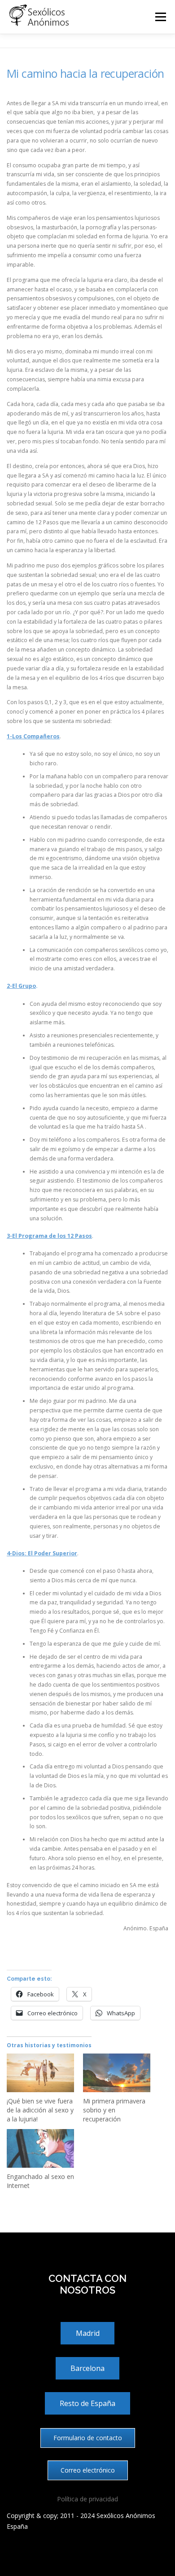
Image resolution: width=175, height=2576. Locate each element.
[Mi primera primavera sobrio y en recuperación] (117, 2073)
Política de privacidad (87, 2499)
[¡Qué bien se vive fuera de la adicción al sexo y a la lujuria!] (40, 2073)
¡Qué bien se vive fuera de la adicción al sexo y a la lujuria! (40, 2110)
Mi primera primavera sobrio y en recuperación (114, 2110)
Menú (160, 17)
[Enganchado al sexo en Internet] (40, 2148)
